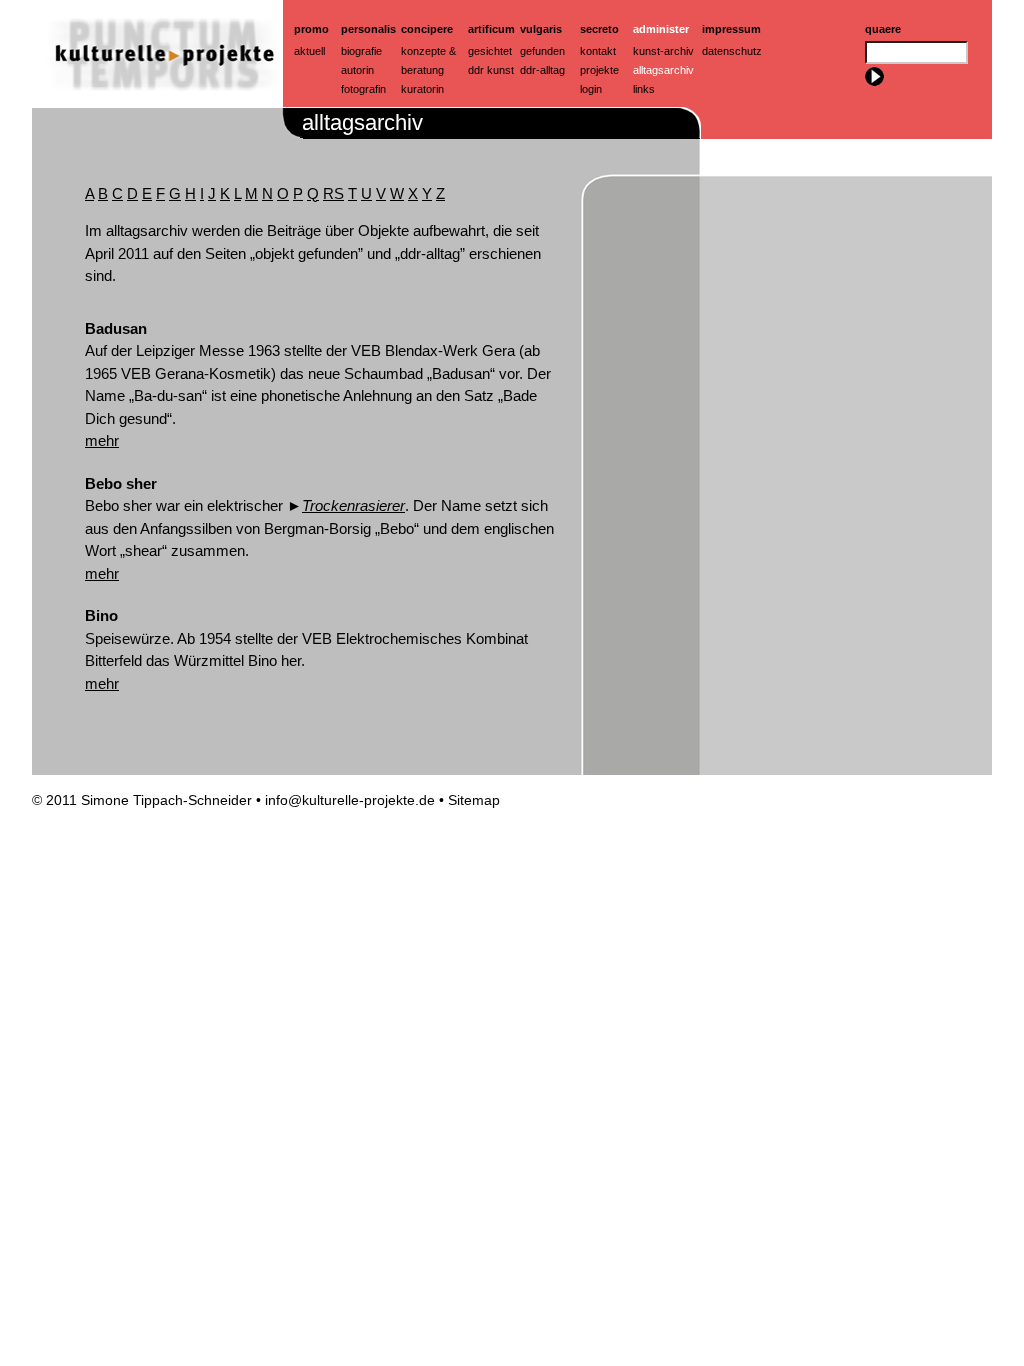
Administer (661, 29)
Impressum (731, 29)
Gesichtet (490, 51)
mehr (102, 440)
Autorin (357, 70)
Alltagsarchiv (663, 70)
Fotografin (363, 89)
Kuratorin (422, 89)
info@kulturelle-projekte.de (350, 800)
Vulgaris (541, 29)
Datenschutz (732, 51)
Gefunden (542, 51)
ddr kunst (491, 70)
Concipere (427, 29)
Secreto (599, 29)
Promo (311, 29)
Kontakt (598, 51)
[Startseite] (157, 101)
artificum (491, 29)
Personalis (368, 29)
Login (591, 89)
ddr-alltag (542, 70)
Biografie (361, 51)
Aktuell (309, 51)
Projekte (599, 70)
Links (644, 89)
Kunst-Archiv (663, 51)
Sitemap (474, 800)
